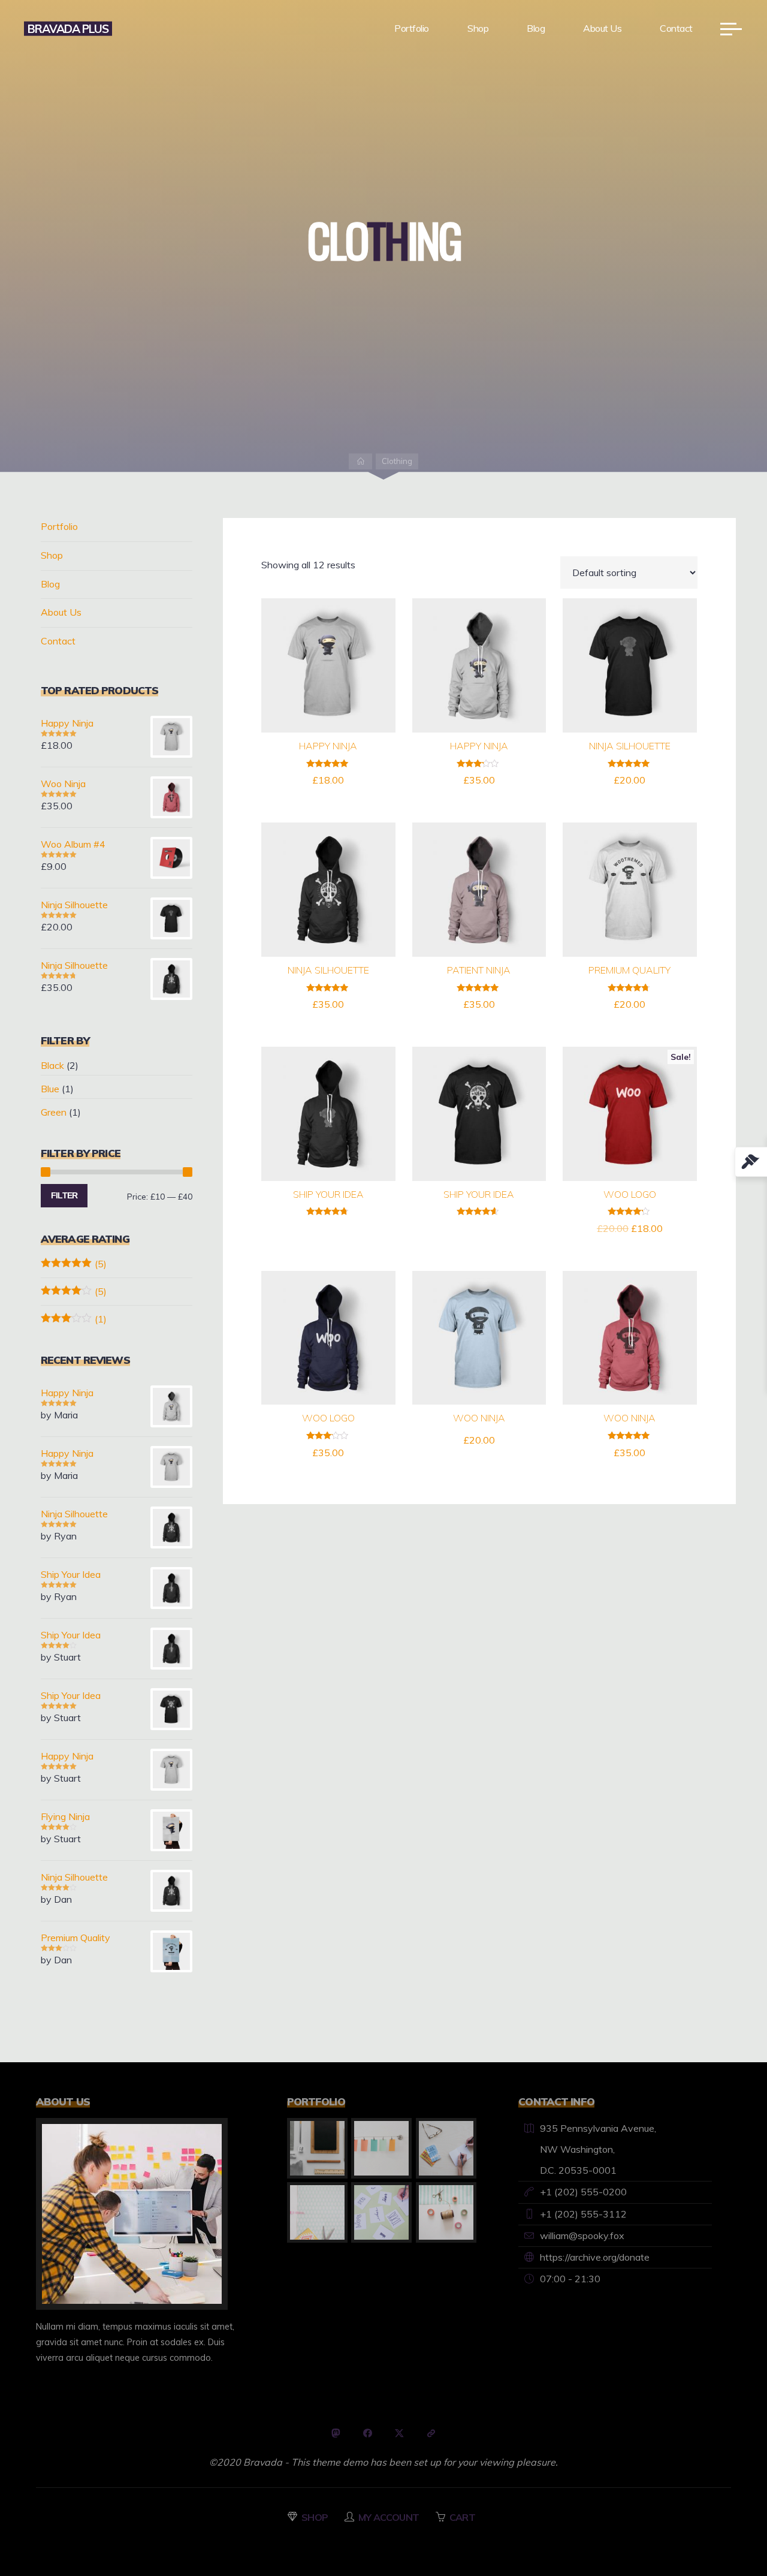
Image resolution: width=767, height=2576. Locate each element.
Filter (64, 1195)
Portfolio (59, 526)
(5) (74, 1264)
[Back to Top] (720, 2529)
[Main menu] (731, 29)
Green (54, 1112)
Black (52, 1065)
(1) (74, 1319)
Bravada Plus (68, 28)
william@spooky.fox (582, 2235)
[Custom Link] (431, 2433)
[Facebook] (368, 2433)
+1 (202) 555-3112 (583, 2214)
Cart (462, 2517)
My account (389, 2517)
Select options (328, 1109)
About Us (61, 612)
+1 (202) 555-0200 (583, 2192)
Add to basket (335, 661)
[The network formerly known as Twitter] (399, 2433)
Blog (50, 584)
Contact (58, 641)
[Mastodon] (336, 2433)
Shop (52, 555)
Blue (50, 1089)
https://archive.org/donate (595, 2257)
